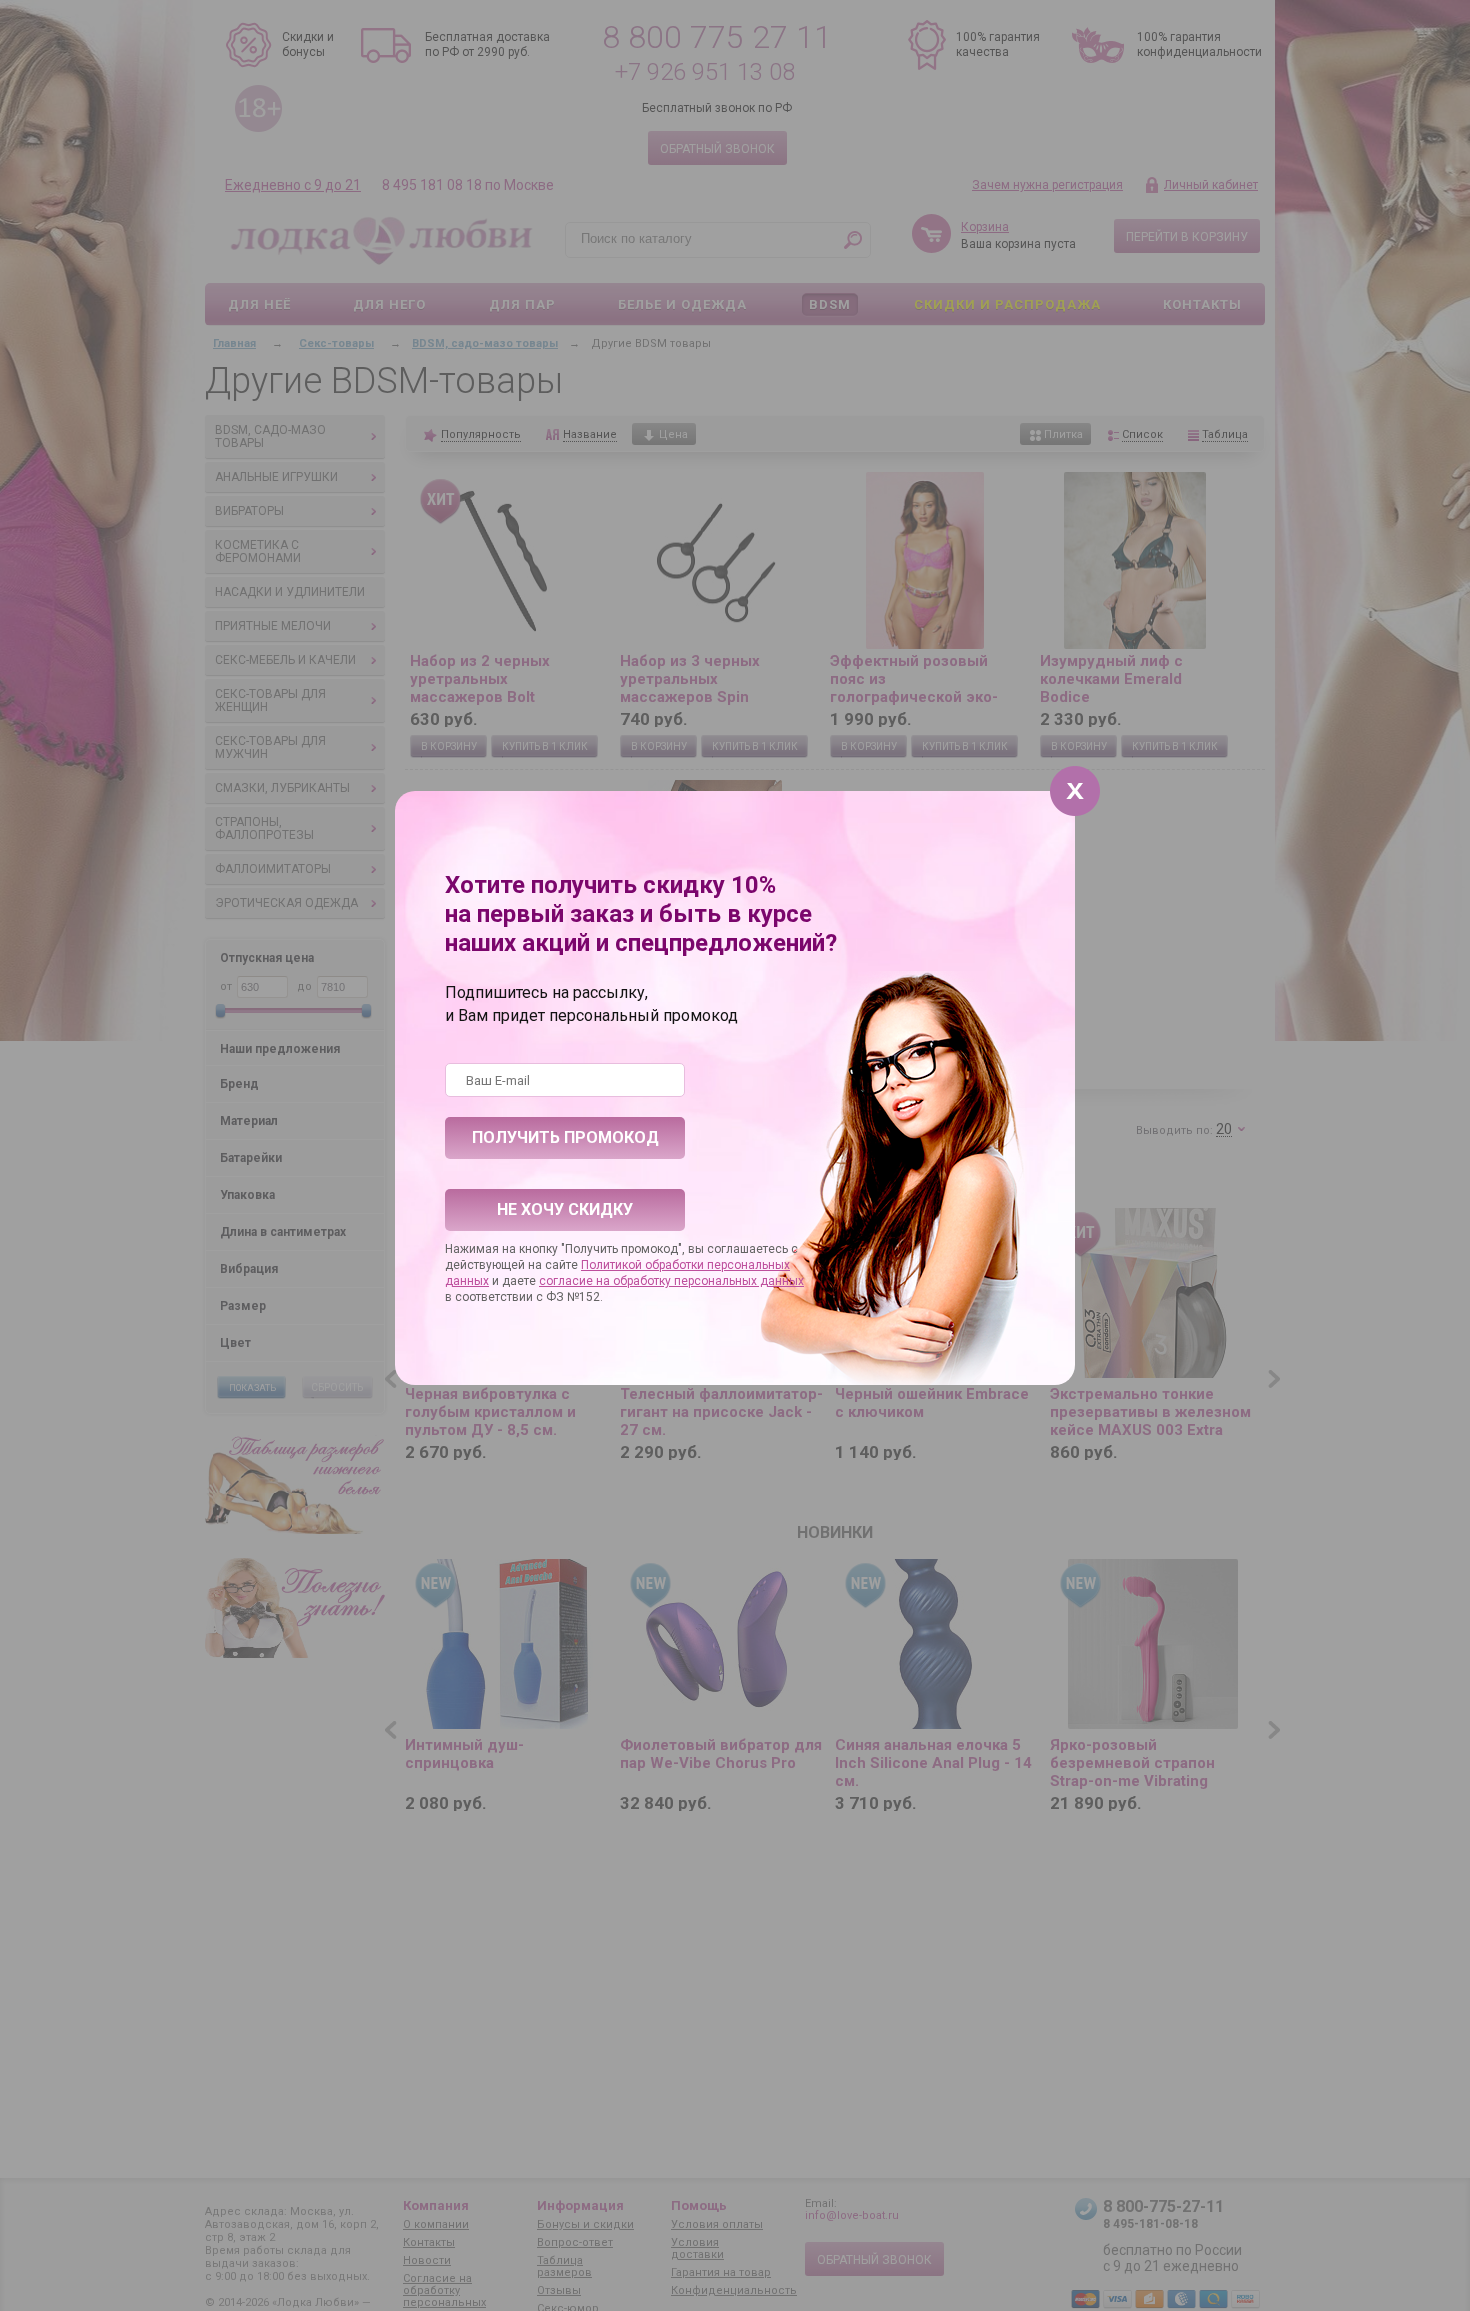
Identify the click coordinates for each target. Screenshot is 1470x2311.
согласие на (576, 1281)
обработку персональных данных (708, 1281)
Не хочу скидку (565, 1209)
